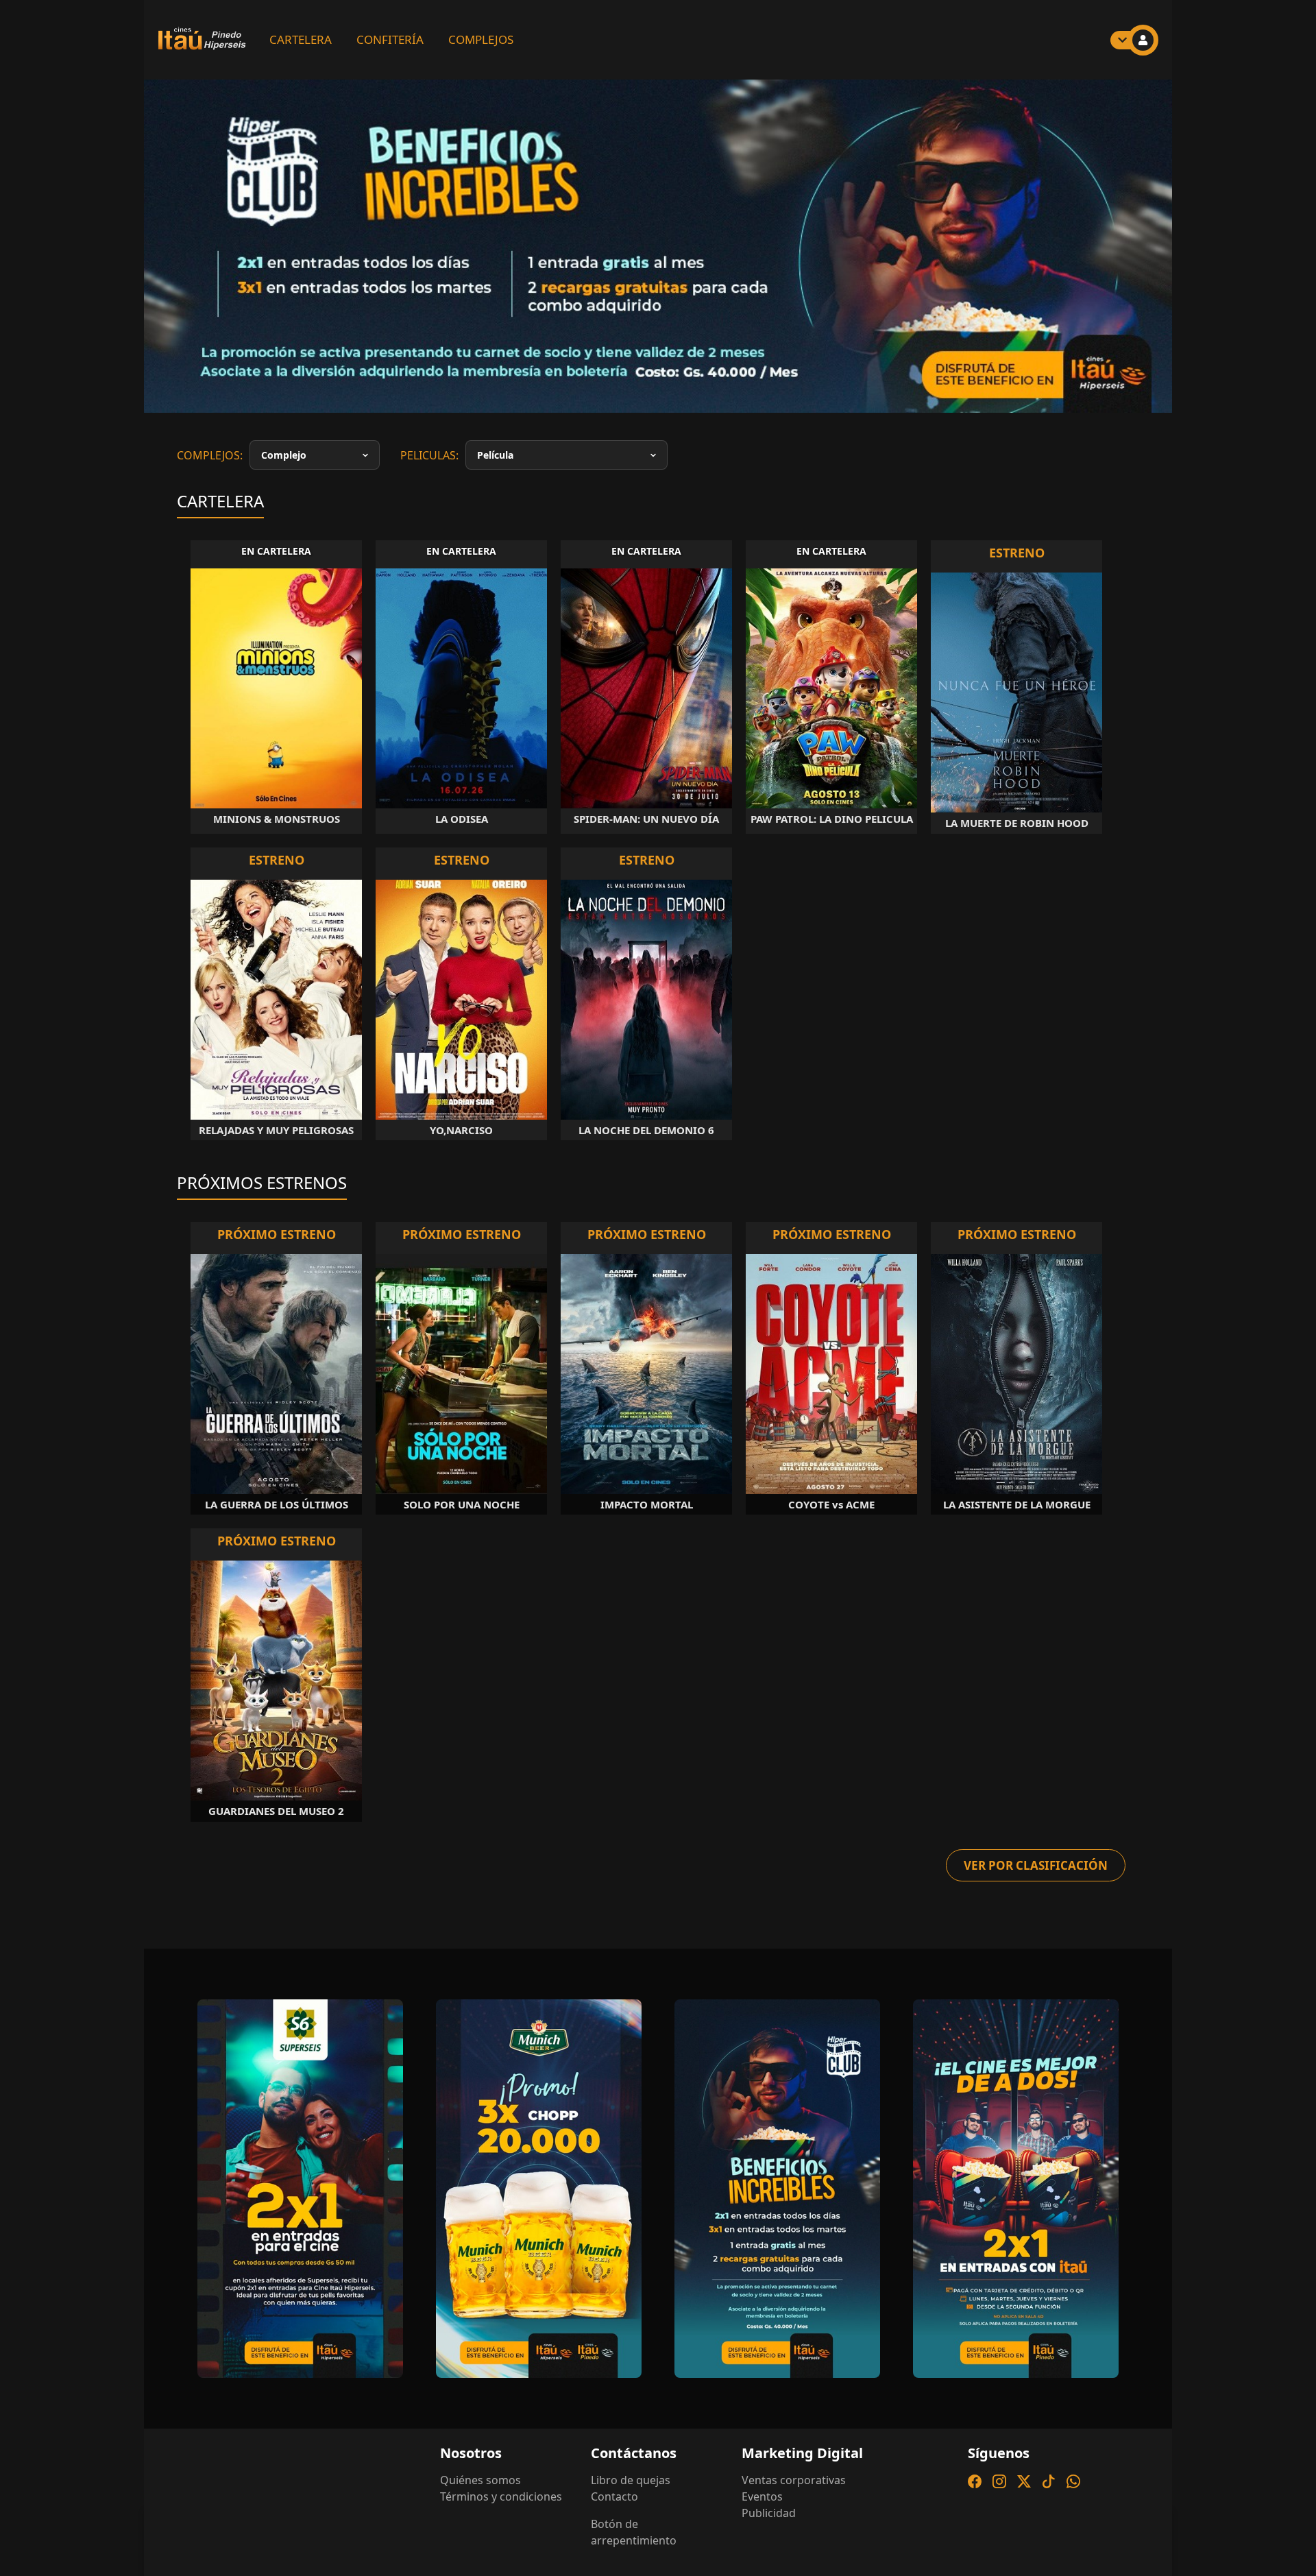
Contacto (614, 2538)
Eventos (762, 2538)
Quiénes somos (480, 2521)
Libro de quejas (631, 2521)
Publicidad (769, 2554)
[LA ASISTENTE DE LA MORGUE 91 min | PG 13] (1016, 1415)
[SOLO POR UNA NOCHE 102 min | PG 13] (461, 1415)
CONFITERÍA (390, 39)
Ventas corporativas (794, 2521)
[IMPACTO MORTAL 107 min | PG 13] (646, 1415)
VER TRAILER (267, 395)
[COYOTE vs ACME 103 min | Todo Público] (831, 1415)
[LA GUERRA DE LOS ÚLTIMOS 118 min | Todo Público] (276, 1415)
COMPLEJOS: (210, 496)
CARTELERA (301, 39)
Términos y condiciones (501, 2538)
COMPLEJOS (481, 39)
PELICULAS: (429, 496)
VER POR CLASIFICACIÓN (1036, 1906)
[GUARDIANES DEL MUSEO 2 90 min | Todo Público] (276, 1721)
